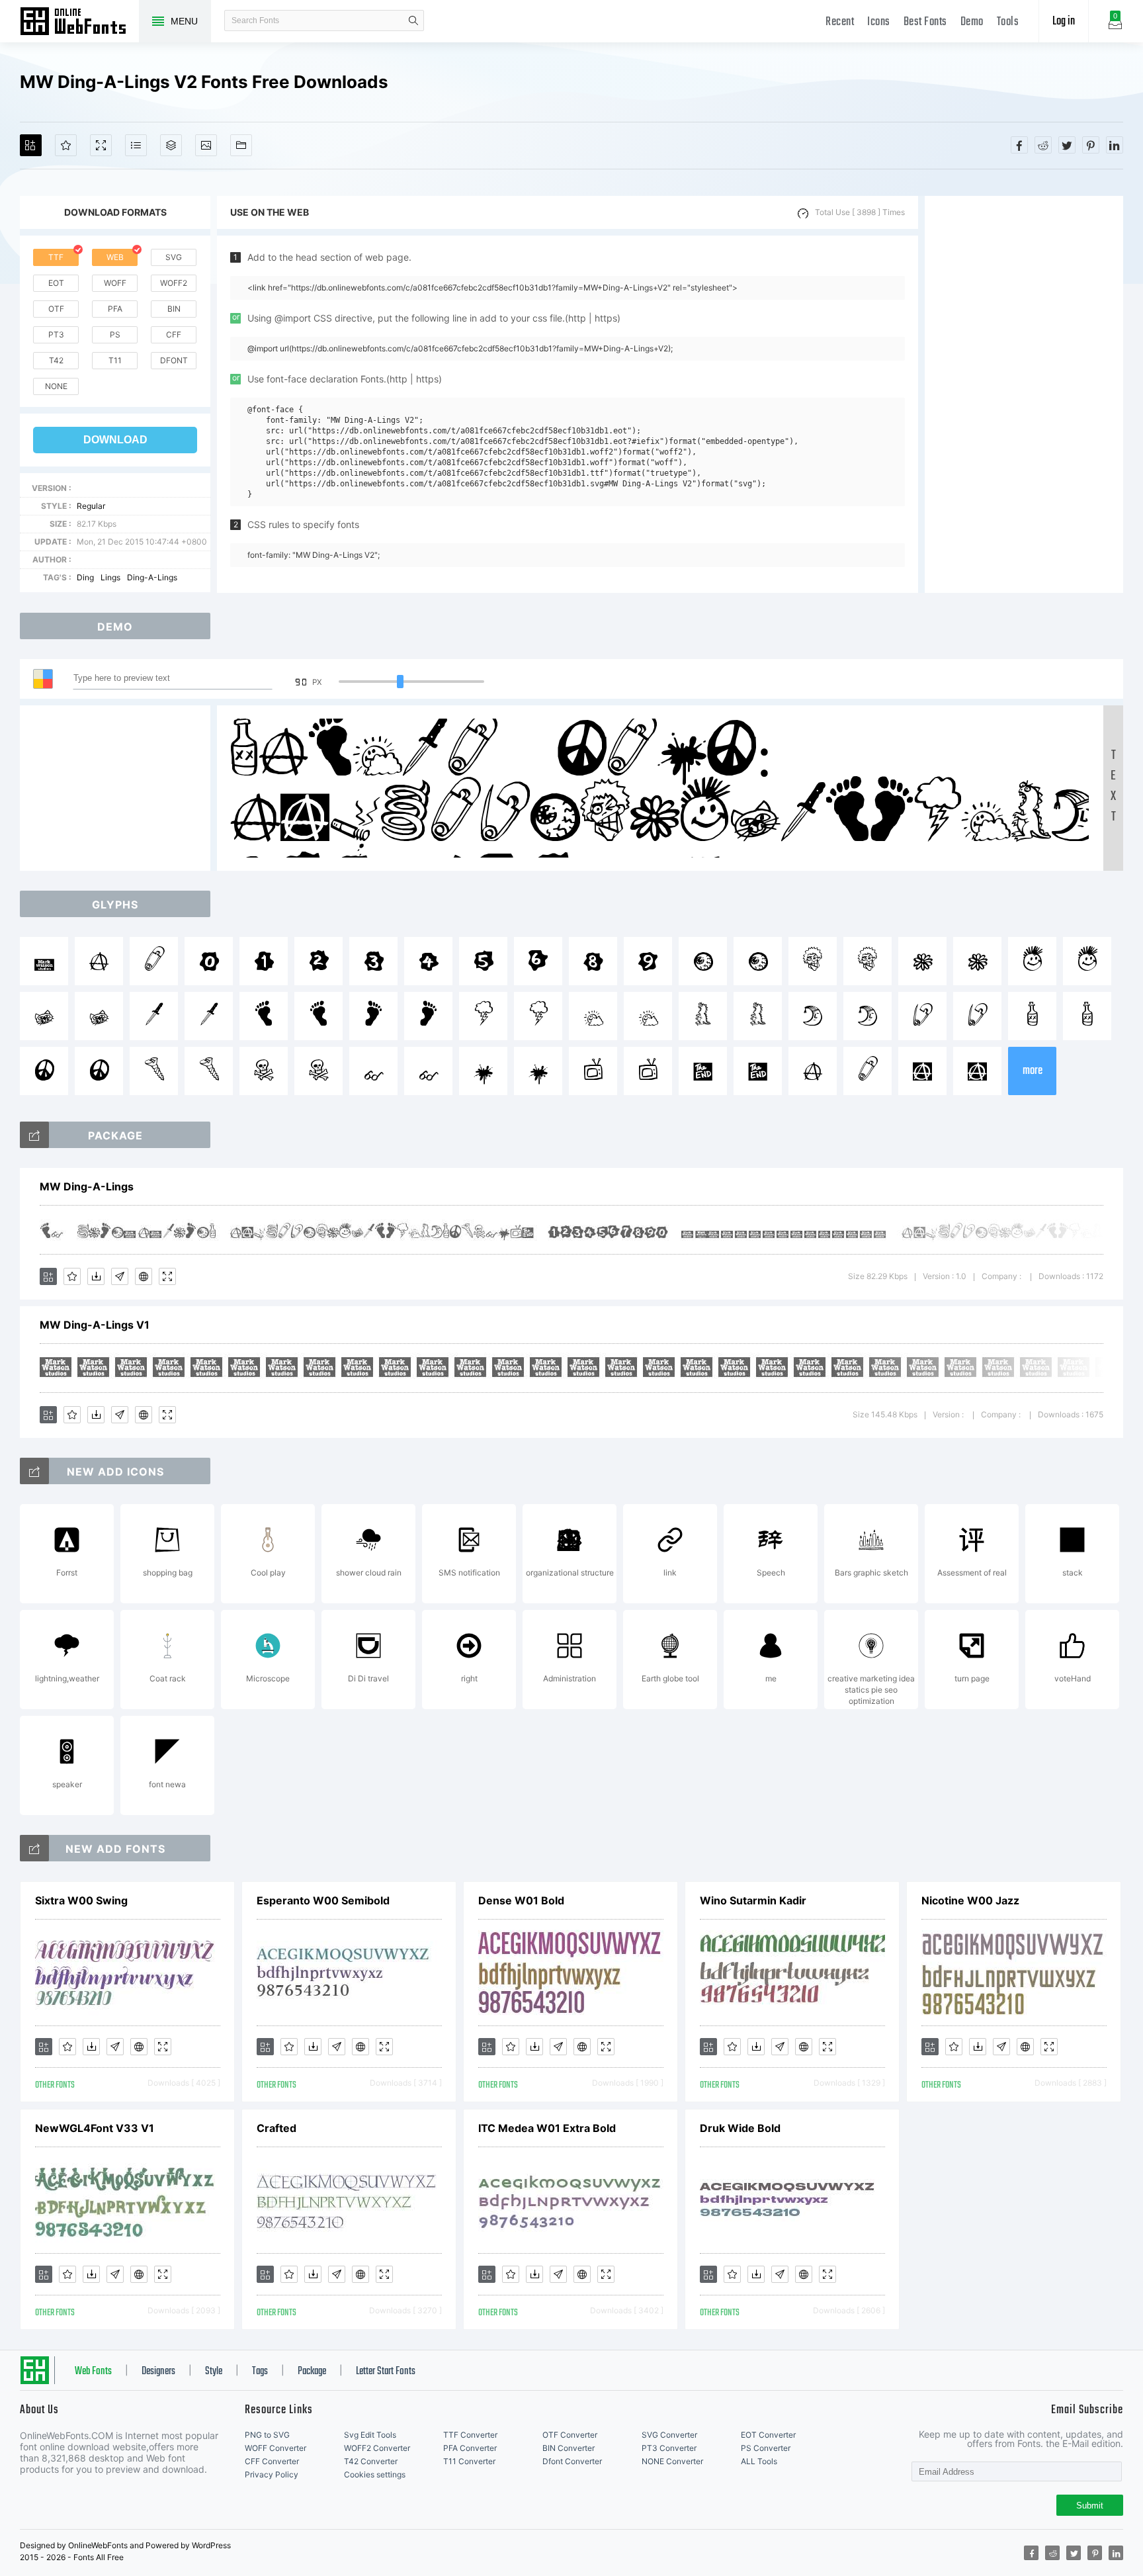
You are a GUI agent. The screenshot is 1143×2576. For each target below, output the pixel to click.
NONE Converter (672, 2461)
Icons (879, 22)
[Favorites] (66, 145)
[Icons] (206, 145)
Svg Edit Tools (370, 2435)
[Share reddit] (1043, 145)
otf (56, 309)
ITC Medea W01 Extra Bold (547, 2128)
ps (115, 334)
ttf (56, 257)
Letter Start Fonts (386, 2372)
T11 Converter (469, 2461)
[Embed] (144, 1276)
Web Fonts (93, 2372)
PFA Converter (470, 2448)
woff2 (174, 283)
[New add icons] (34, 1471)
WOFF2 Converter (377, 2448)
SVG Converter (669, 2435)
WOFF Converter (275, 2448)
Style (214, 2372)
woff (115, 283)
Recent (840, 22)
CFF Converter (272, 2461)
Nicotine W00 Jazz (970, 1900)
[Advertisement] (1024, 394)
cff (174, 334)
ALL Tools (759, 2461)
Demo (972, 22)
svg (174, 257)
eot (56, 283)
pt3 (56, 334)
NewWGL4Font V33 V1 (95, 2128)
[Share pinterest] (1091, 145)
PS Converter (766, 2448)
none (56, 386)
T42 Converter (371, 2461)
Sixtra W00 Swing (81, 1900)
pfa (115, 309)
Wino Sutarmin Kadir (753, 1900)
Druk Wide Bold (740, 2128)
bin (174, 309)
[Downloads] (96, 1276)
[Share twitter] (1067, 145)
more (1033, 1071)
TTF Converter (470, 2435)
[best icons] (34, 1848)
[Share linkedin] (1115, 145)
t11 (115, 360)
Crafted (276, 2128)
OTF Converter (570, 2435)
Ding (85, 577)
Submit (1090, 2506)
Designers (158, 2372)
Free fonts (79, 22)
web (115, 257)
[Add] (31, 145)
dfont (174, 360)
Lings (110, 577)
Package (312, 2372)
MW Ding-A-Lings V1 (95, 1325)
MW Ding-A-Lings (87, 1186)
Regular (91, 506)
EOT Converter (768, 2435)
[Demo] (101, 145)
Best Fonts (925, 22)
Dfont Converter (572, 2461)
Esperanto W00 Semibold (323, 1900)
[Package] (171, 145)
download (115, 440)
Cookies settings (375, 2474)
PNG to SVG (267, 2435)
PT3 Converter (669, 2448)
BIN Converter (569, 2448)
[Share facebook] (1019, 145)
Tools (1008, 22)
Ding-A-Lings (152, 577)
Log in (1064, 22)
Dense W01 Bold (521, 1900)
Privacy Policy (272, 2474)
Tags (260, 2372)
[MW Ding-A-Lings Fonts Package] (34, 1135)
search (413, 21)
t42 (56, 360)
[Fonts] (241, 145)
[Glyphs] (136, 145)
